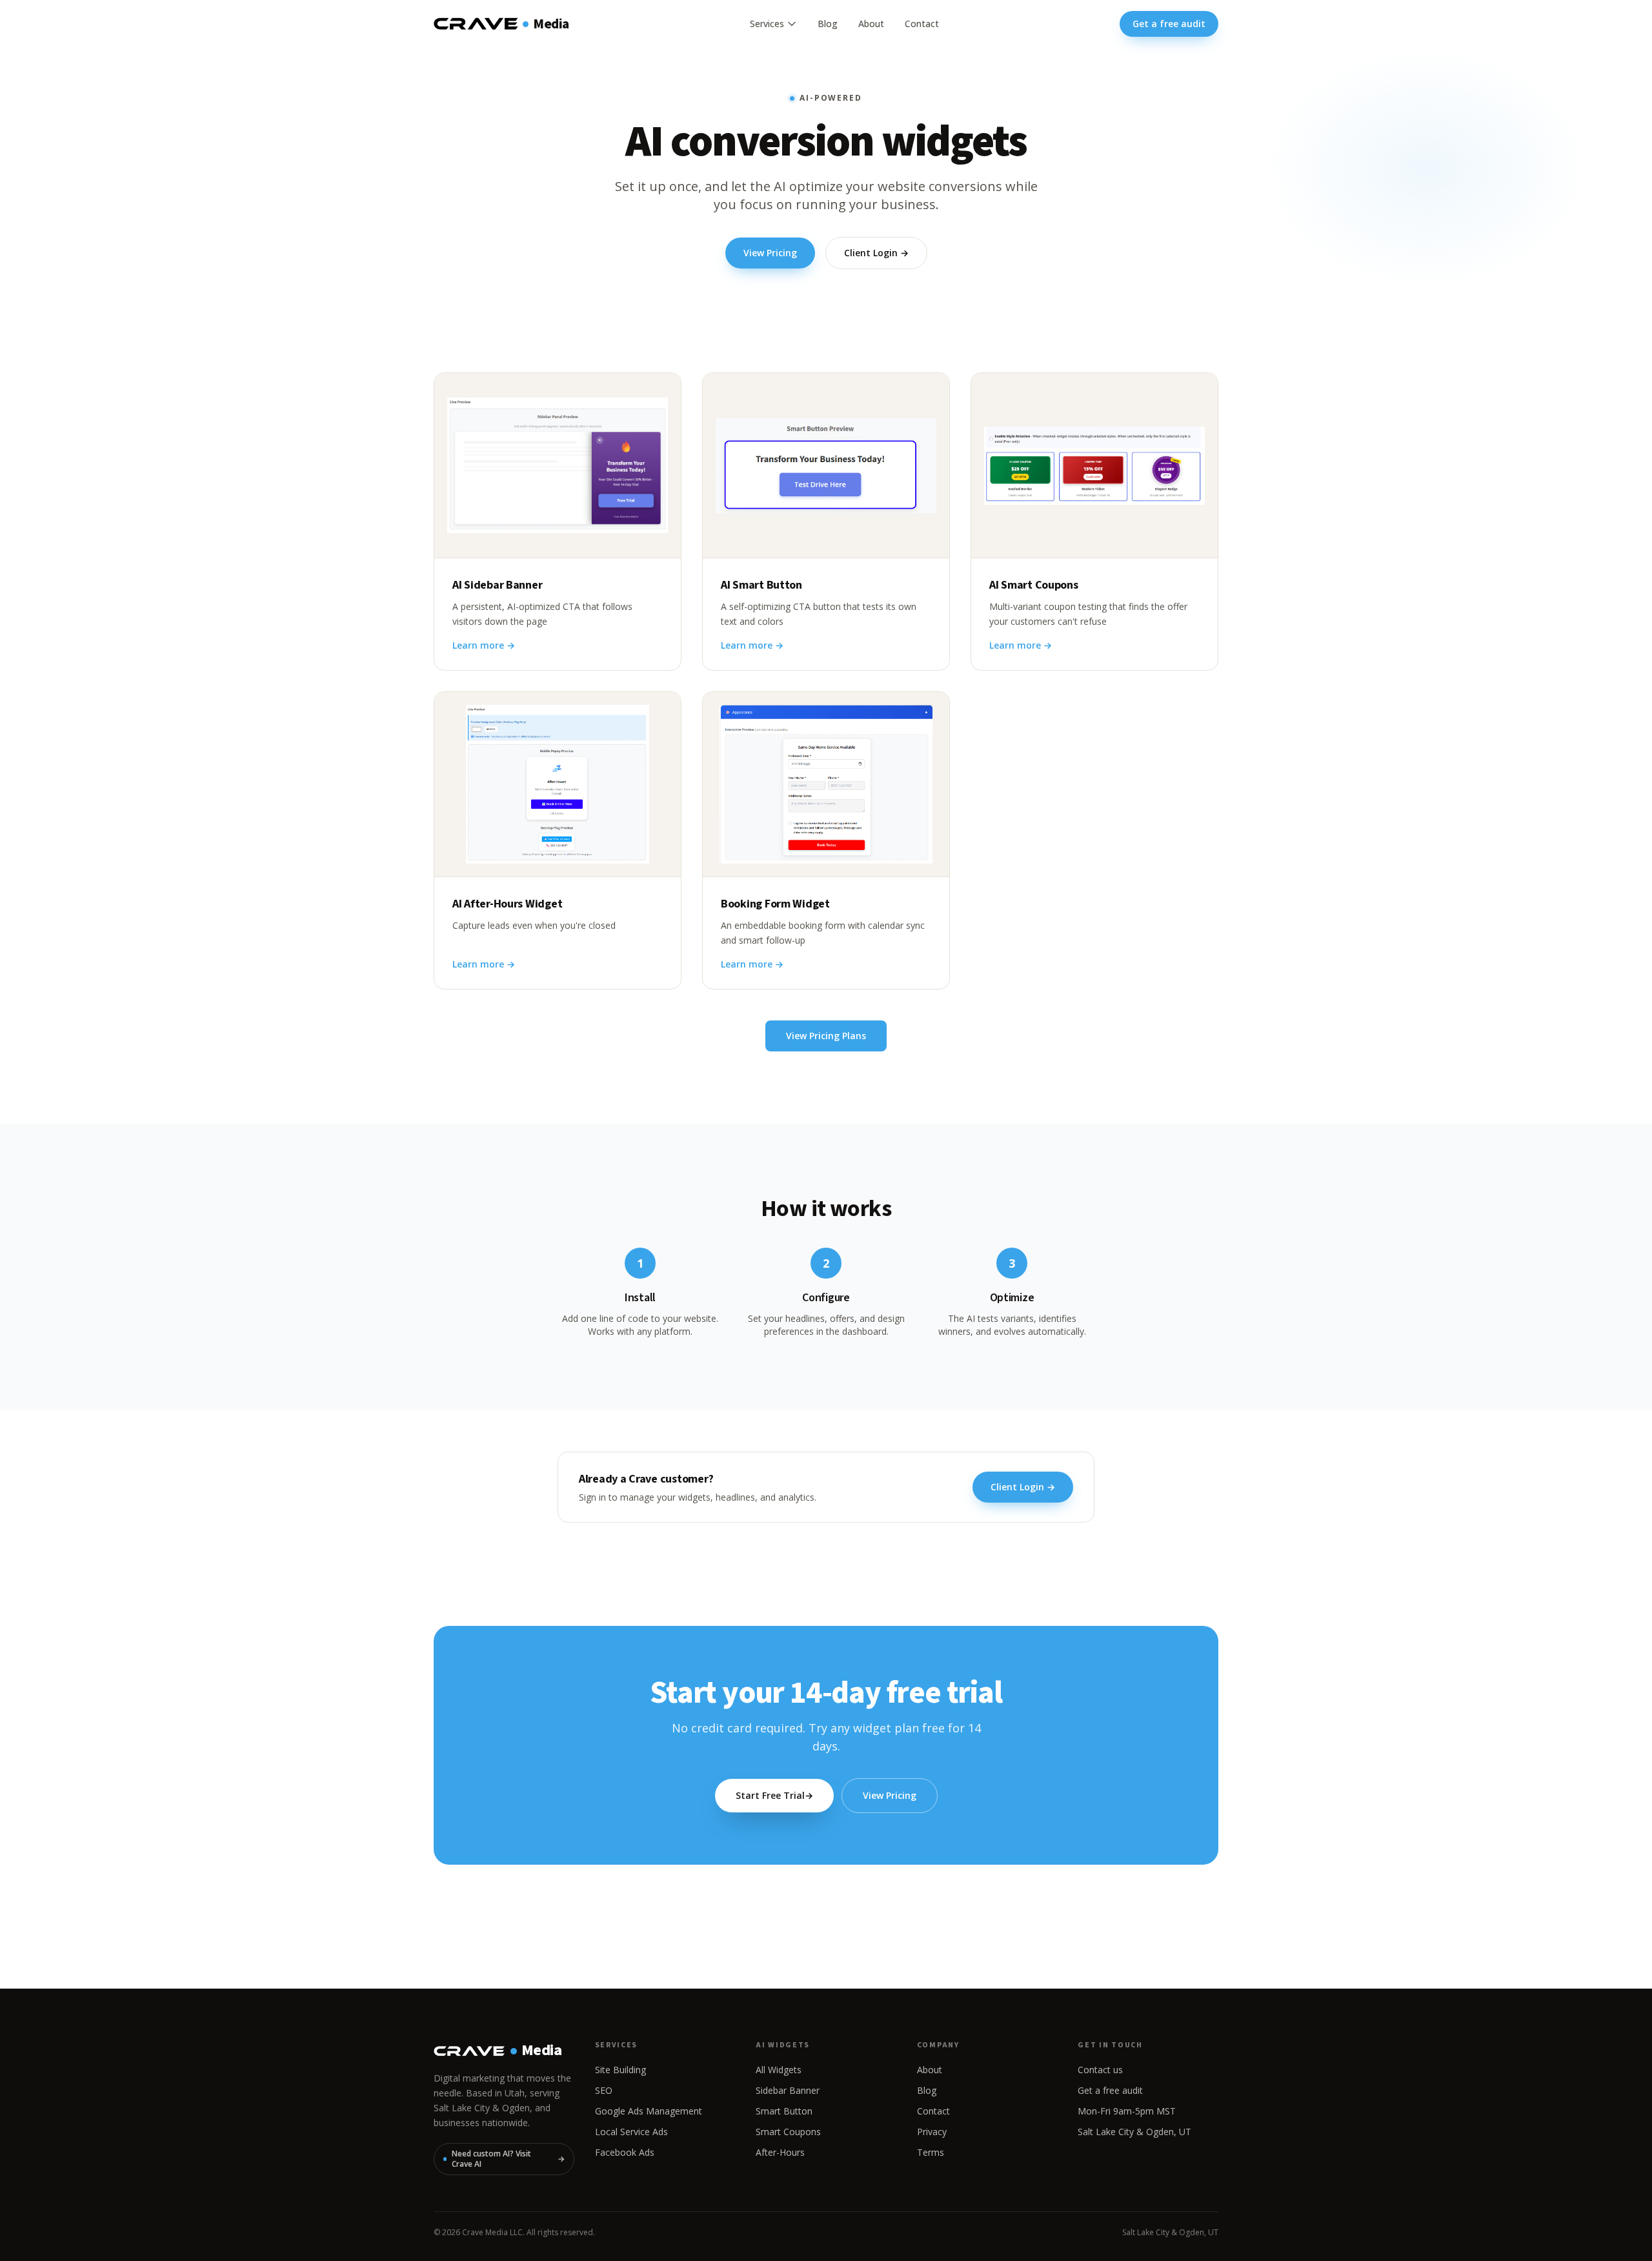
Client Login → (876, 253)
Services (767, 24)
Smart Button (784, 2111)
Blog (828, 24)
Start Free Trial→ (774, 1795)
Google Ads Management (649, 2111)
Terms (931, 2152)
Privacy (932, 2132)
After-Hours (780, 2152)
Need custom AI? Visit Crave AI (508, 2159)
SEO (604, 2090)
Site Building (620, 2070)
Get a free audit (1169, 24)
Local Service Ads (631, 2132)
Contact (922, 24)
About (871, 24)
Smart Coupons (788, 2132)
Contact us (1100, 2070)
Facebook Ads (625, 2152)
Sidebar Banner (788, 2090)
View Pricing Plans (826, 1036)
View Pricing (770, 253)
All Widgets (779, 2070)
